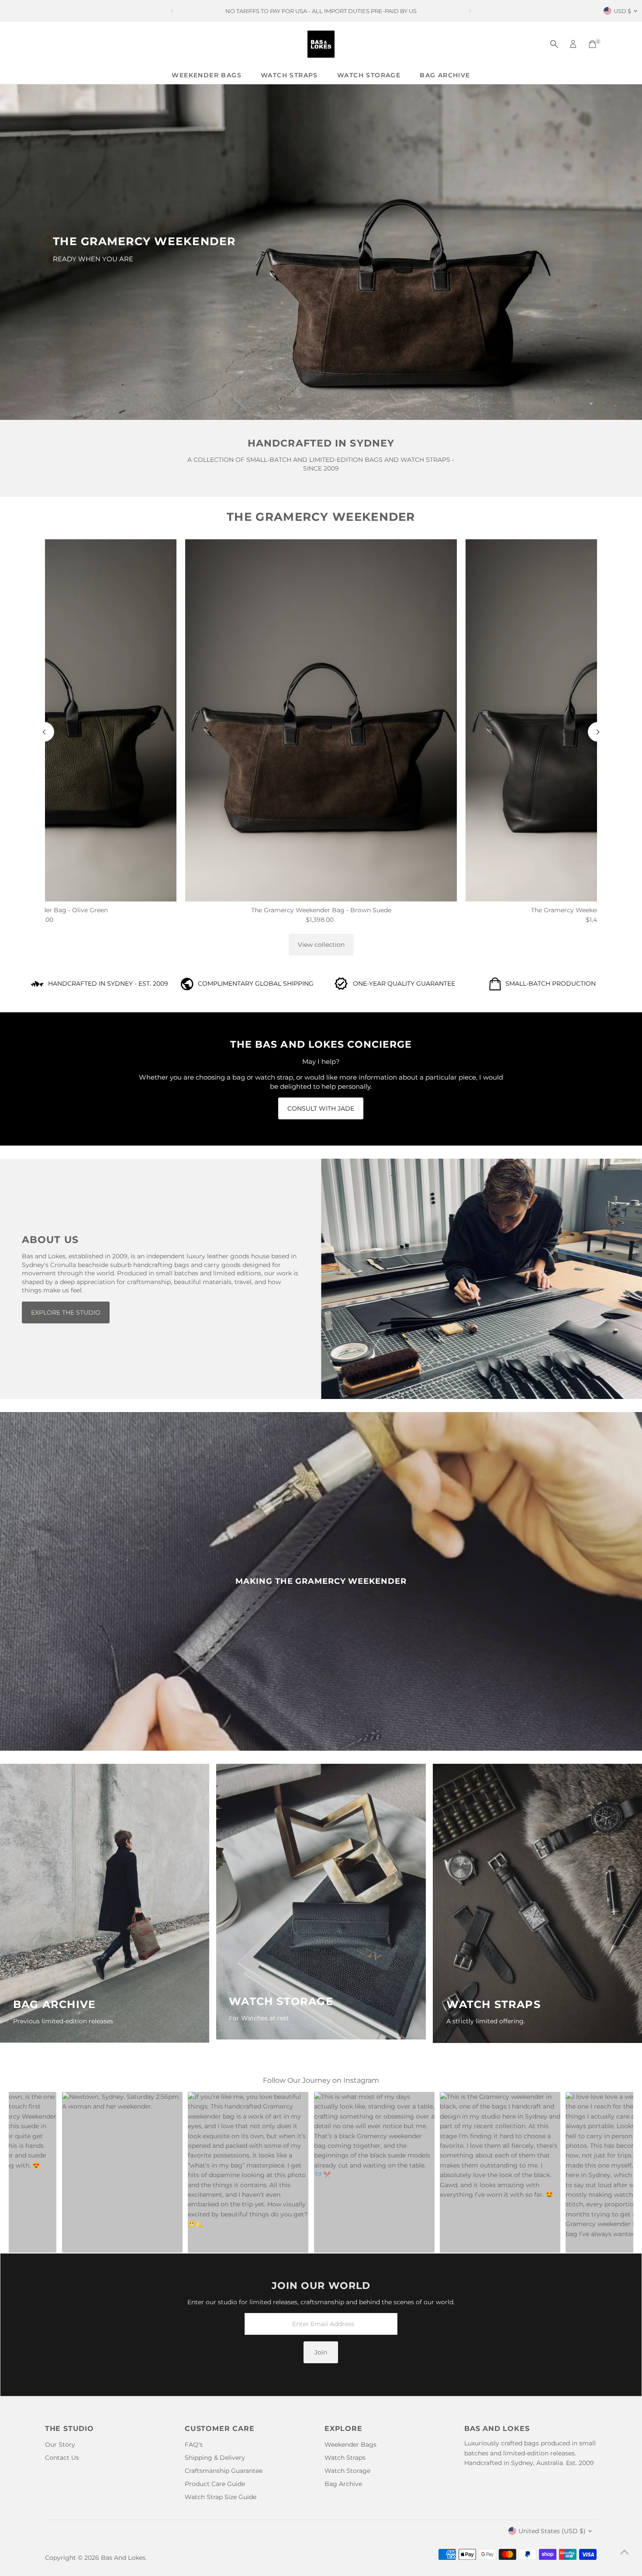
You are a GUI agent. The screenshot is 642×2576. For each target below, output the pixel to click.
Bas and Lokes (123, 2558)
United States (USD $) (552, 2531)
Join (321, 2352)
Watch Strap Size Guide (221, 2497)
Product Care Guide (215, 2484)
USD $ (622, 11)
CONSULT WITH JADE (321, 1108)
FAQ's (194, 2444)
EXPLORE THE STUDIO (66, 1312)
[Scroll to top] (625, 2552)
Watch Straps (289, 75)
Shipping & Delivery (215, 2458)
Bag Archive (445, 75)
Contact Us (62, 2458)
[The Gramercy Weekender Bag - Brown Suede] (321, 720)
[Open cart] (592, 44)
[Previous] (44, 732)
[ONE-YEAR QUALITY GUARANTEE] (341, 988)
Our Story (60, 2444)
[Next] (598, 732)
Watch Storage (369, 75)
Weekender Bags (207, 75)
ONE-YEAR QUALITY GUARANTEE (404, 983)
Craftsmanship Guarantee (224, 2471)
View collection (321, 945)
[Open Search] (554, 44)
